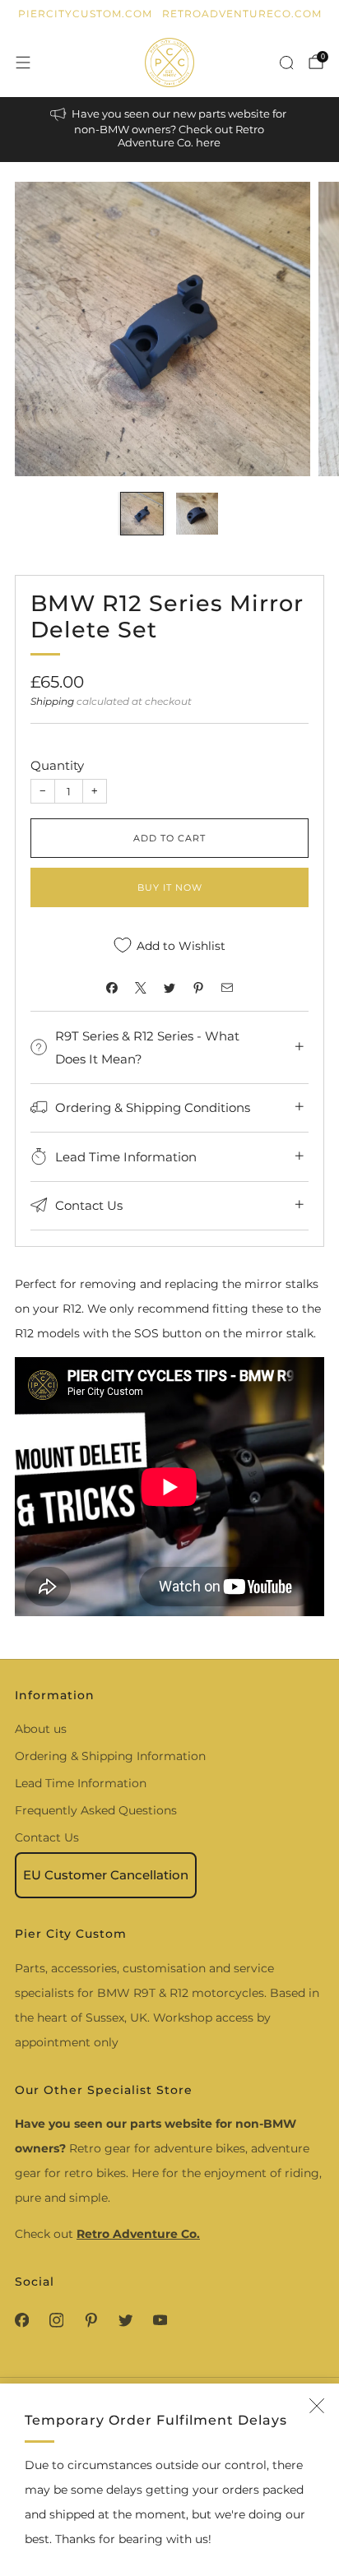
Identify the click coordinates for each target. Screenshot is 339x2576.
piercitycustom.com (85, 14)
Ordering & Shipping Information (110, 1756)
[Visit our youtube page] (160, 2320)
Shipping (52, 701)
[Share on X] (141, 987)
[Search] (286, 63)
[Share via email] (228, 987)
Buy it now (170, 887)
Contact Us (47, 1837)
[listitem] (170, 130)
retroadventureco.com (242, 14)
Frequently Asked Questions (96, 1810)
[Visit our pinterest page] (91, 2320)
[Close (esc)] (317, 2406)
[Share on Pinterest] (199, 987)
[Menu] (23, 63)
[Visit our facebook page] (21, 2320)
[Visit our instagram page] (56, 2320)
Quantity (57, 765)
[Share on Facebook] (112, 987)
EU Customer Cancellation (106, 1875)
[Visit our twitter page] (125, 2320)
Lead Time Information (81, 1783)
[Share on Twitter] (170, 987)
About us (41, 1729)
